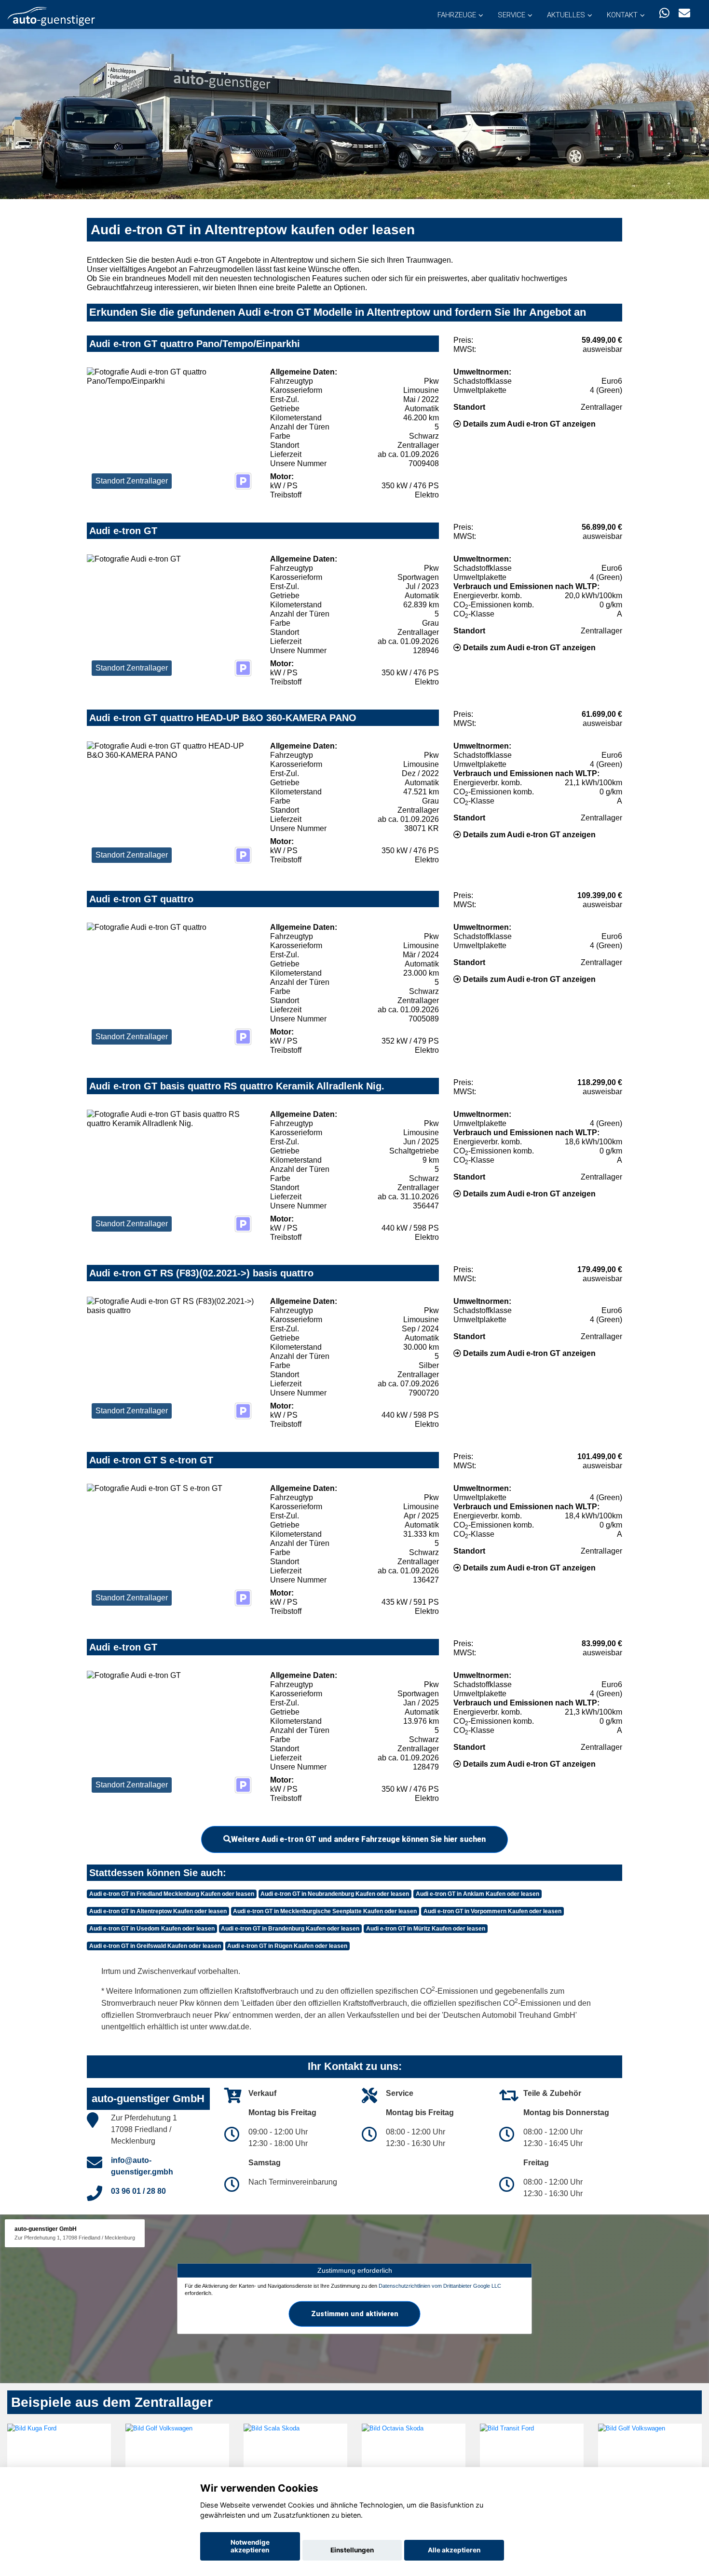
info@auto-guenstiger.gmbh (142, 2166)
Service (511, 15)
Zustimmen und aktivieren (355, 2314)
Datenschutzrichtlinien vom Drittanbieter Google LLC (440, 2285)
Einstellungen (352, 2550)
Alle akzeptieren (454, 2550)
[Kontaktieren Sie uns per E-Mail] (684, 13)
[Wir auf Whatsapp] (664, 13)
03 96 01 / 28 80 (138, 2191)
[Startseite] (51, 16)
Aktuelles (566, 15)
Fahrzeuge (457, 15)
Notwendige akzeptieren (250, 2546)
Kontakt (622, 15)
